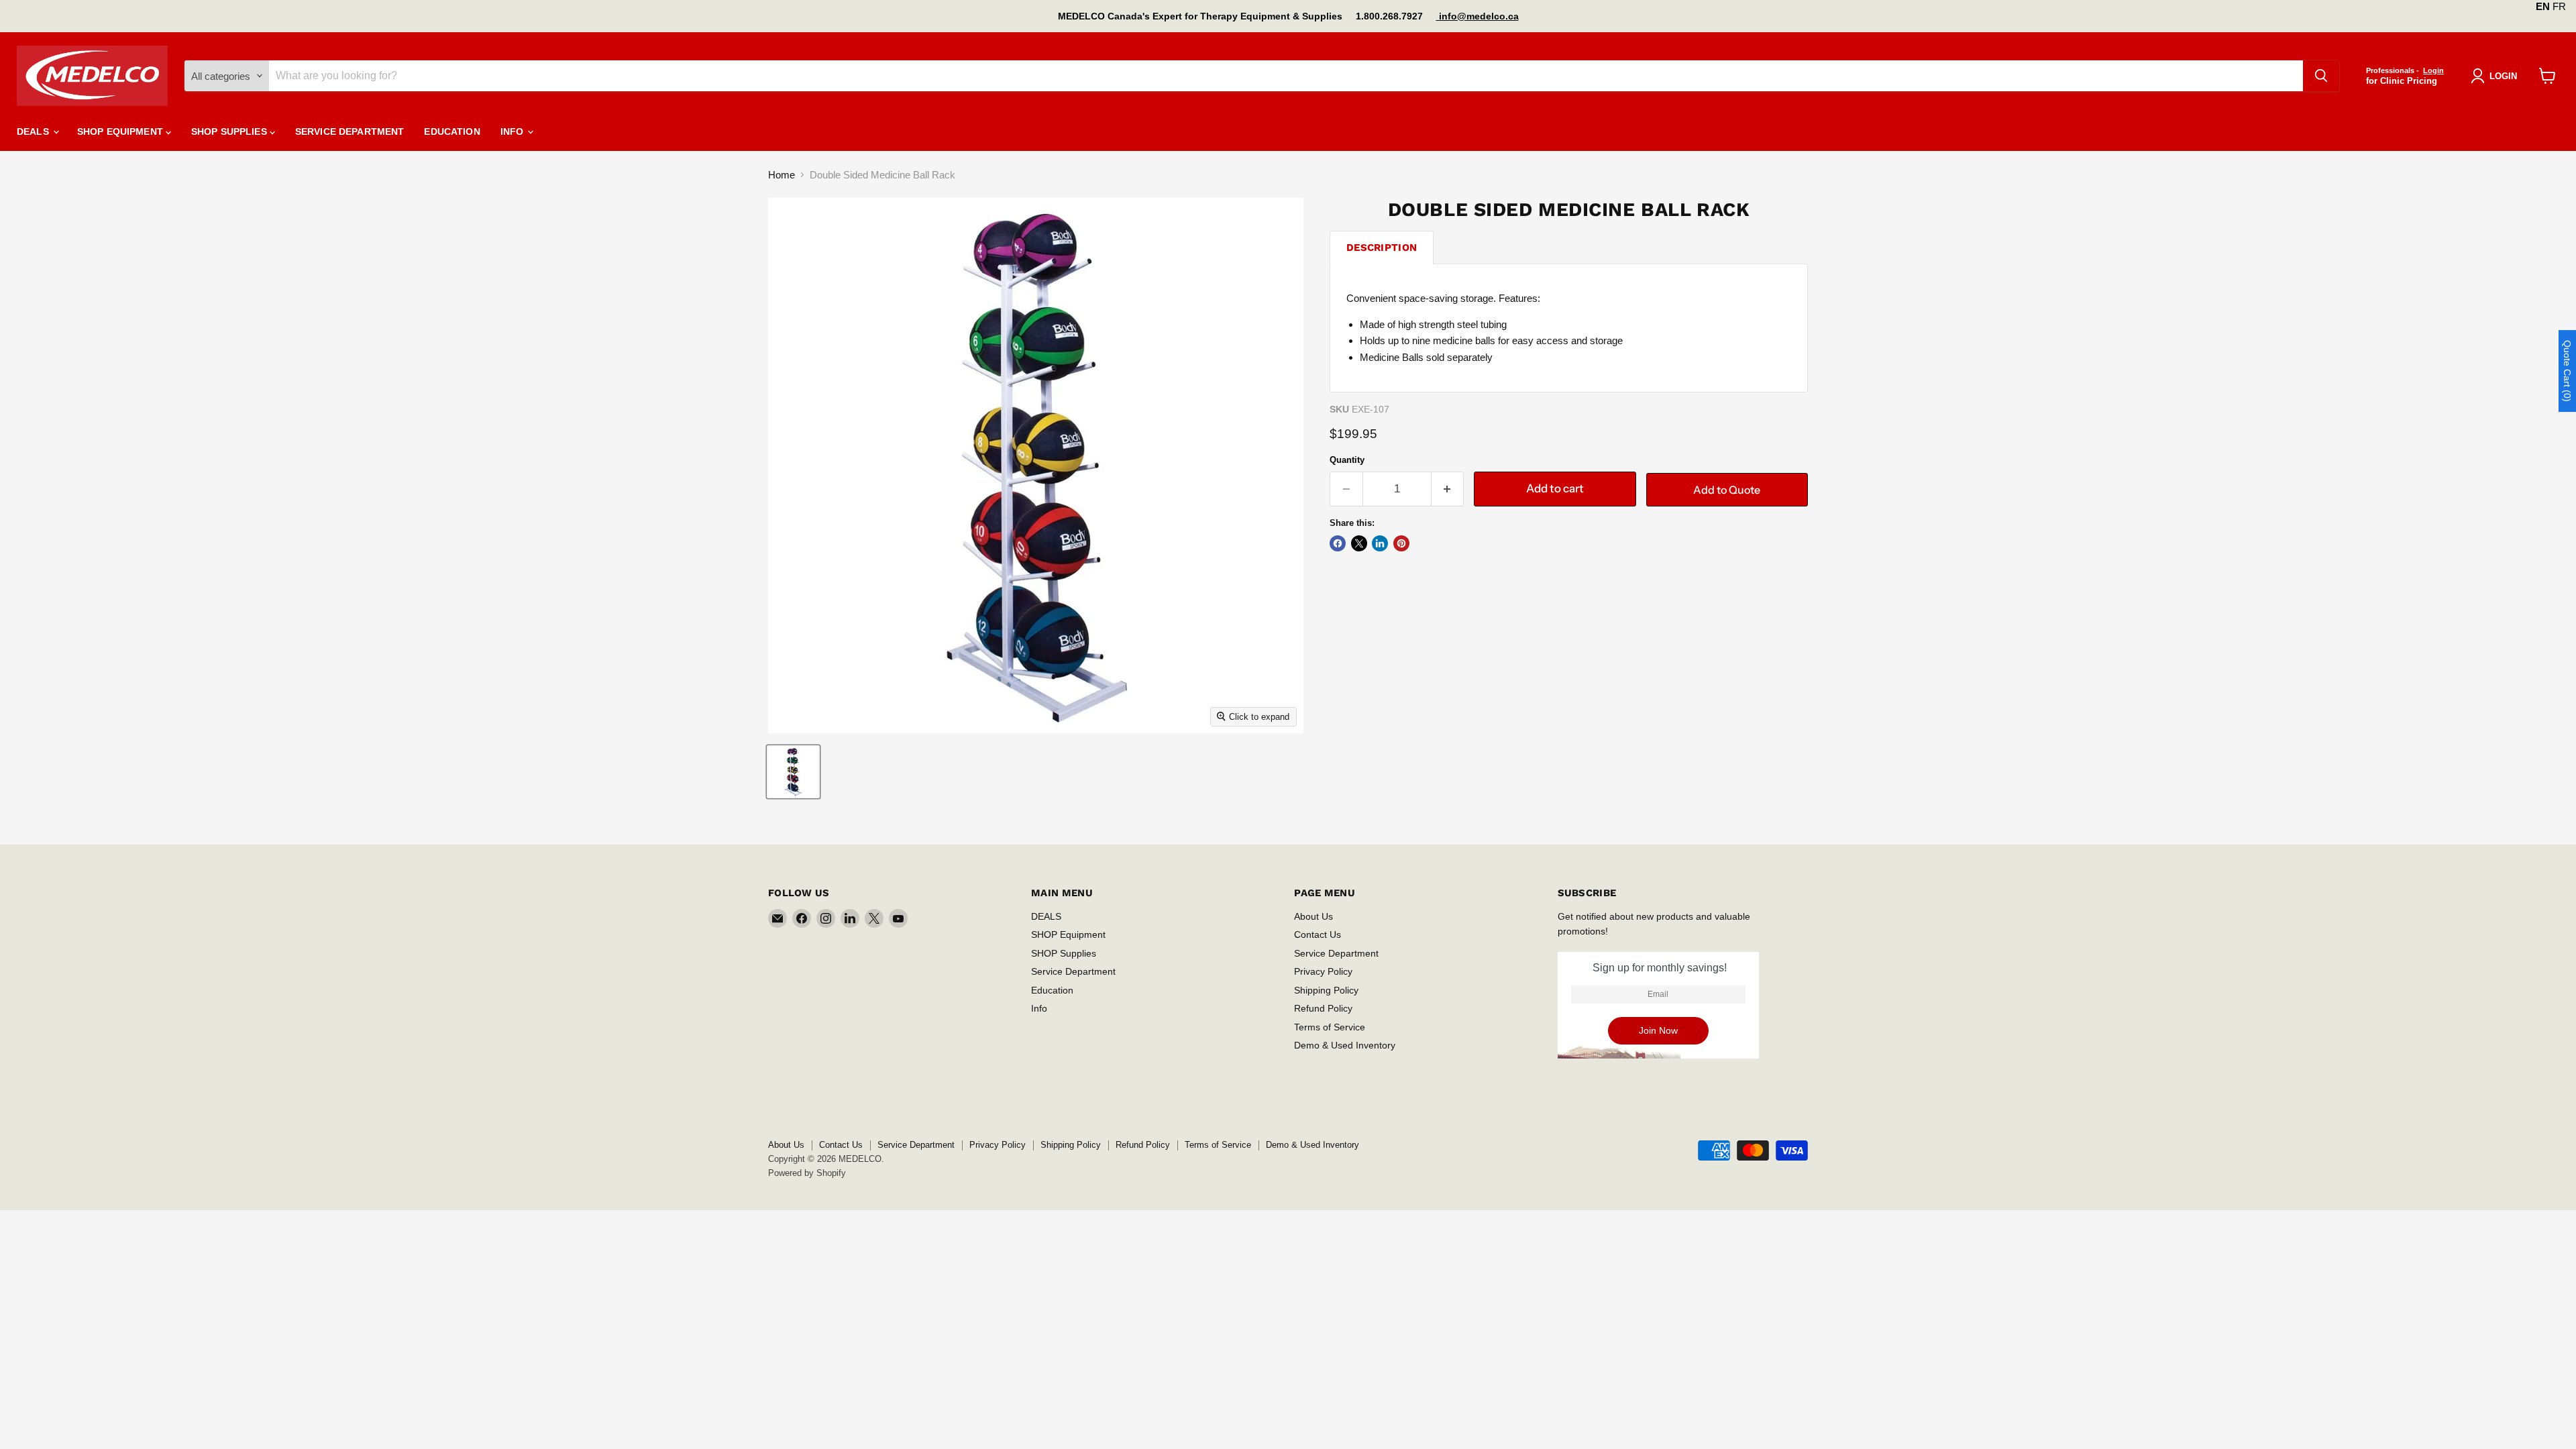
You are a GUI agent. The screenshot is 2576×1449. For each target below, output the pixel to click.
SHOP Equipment (121, 131)
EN (2543, 6)
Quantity (1347, 460)
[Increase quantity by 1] (1448, 489)
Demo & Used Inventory (1345, 1045)
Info (514, 131)
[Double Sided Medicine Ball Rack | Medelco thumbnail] (793, 772)
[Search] (2321, 76)
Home (782, 175)
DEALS (34, 131)
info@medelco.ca (1478, 16)
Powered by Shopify (807, 1173)
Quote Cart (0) (2567, 371)
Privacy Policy (1323, 971)
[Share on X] (1359, 543)
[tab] (1382, 247)
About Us (1313, 916)
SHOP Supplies (230, 131)
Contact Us (1318, 934)
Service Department (350, 131)
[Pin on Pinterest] (1401, 543)
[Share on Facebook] (1338, 543)
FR (2559, 6)
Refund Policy (1323, 1008)
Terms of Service (1330, 1027)
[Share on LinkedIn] (1380, 543)
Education (452, 131)
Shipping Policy (1326, 990)
